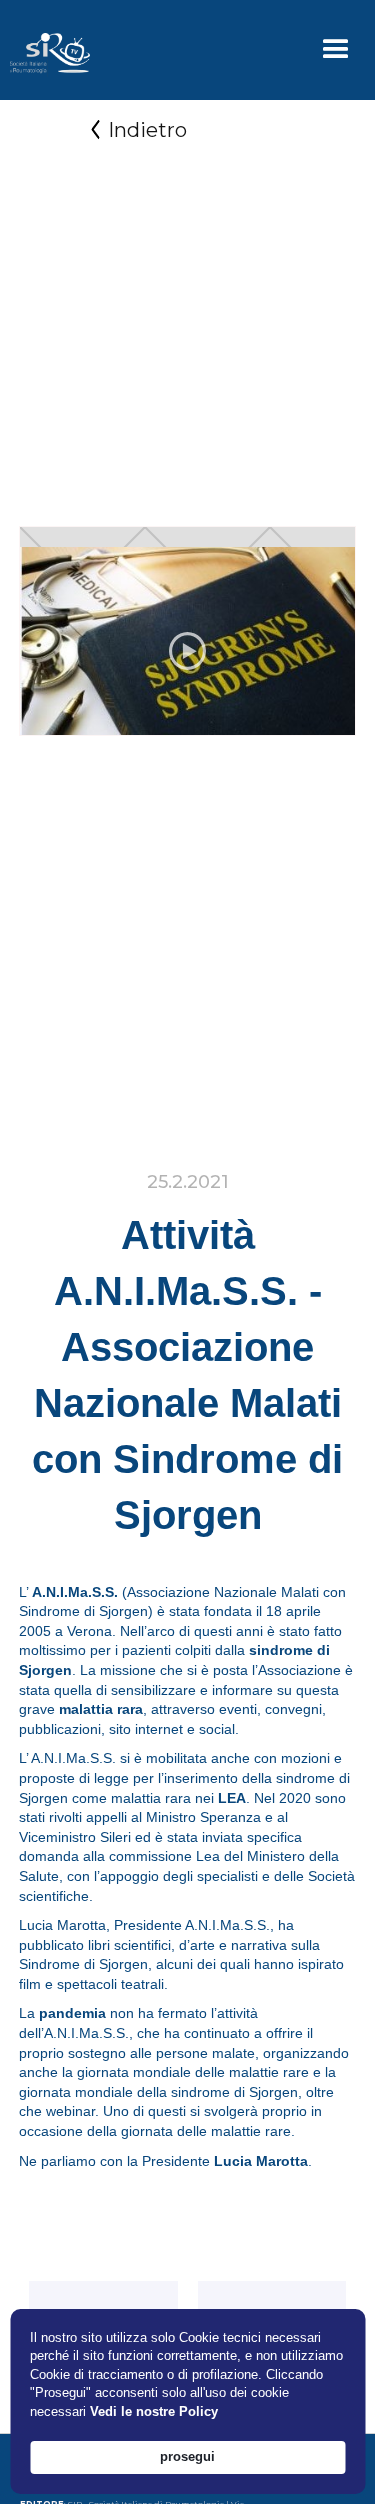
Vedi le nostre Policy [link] (154, 2411)
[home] (45, 50)
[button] (336, 50)
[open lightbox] (188, 651)
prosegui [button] (187, 2456)
